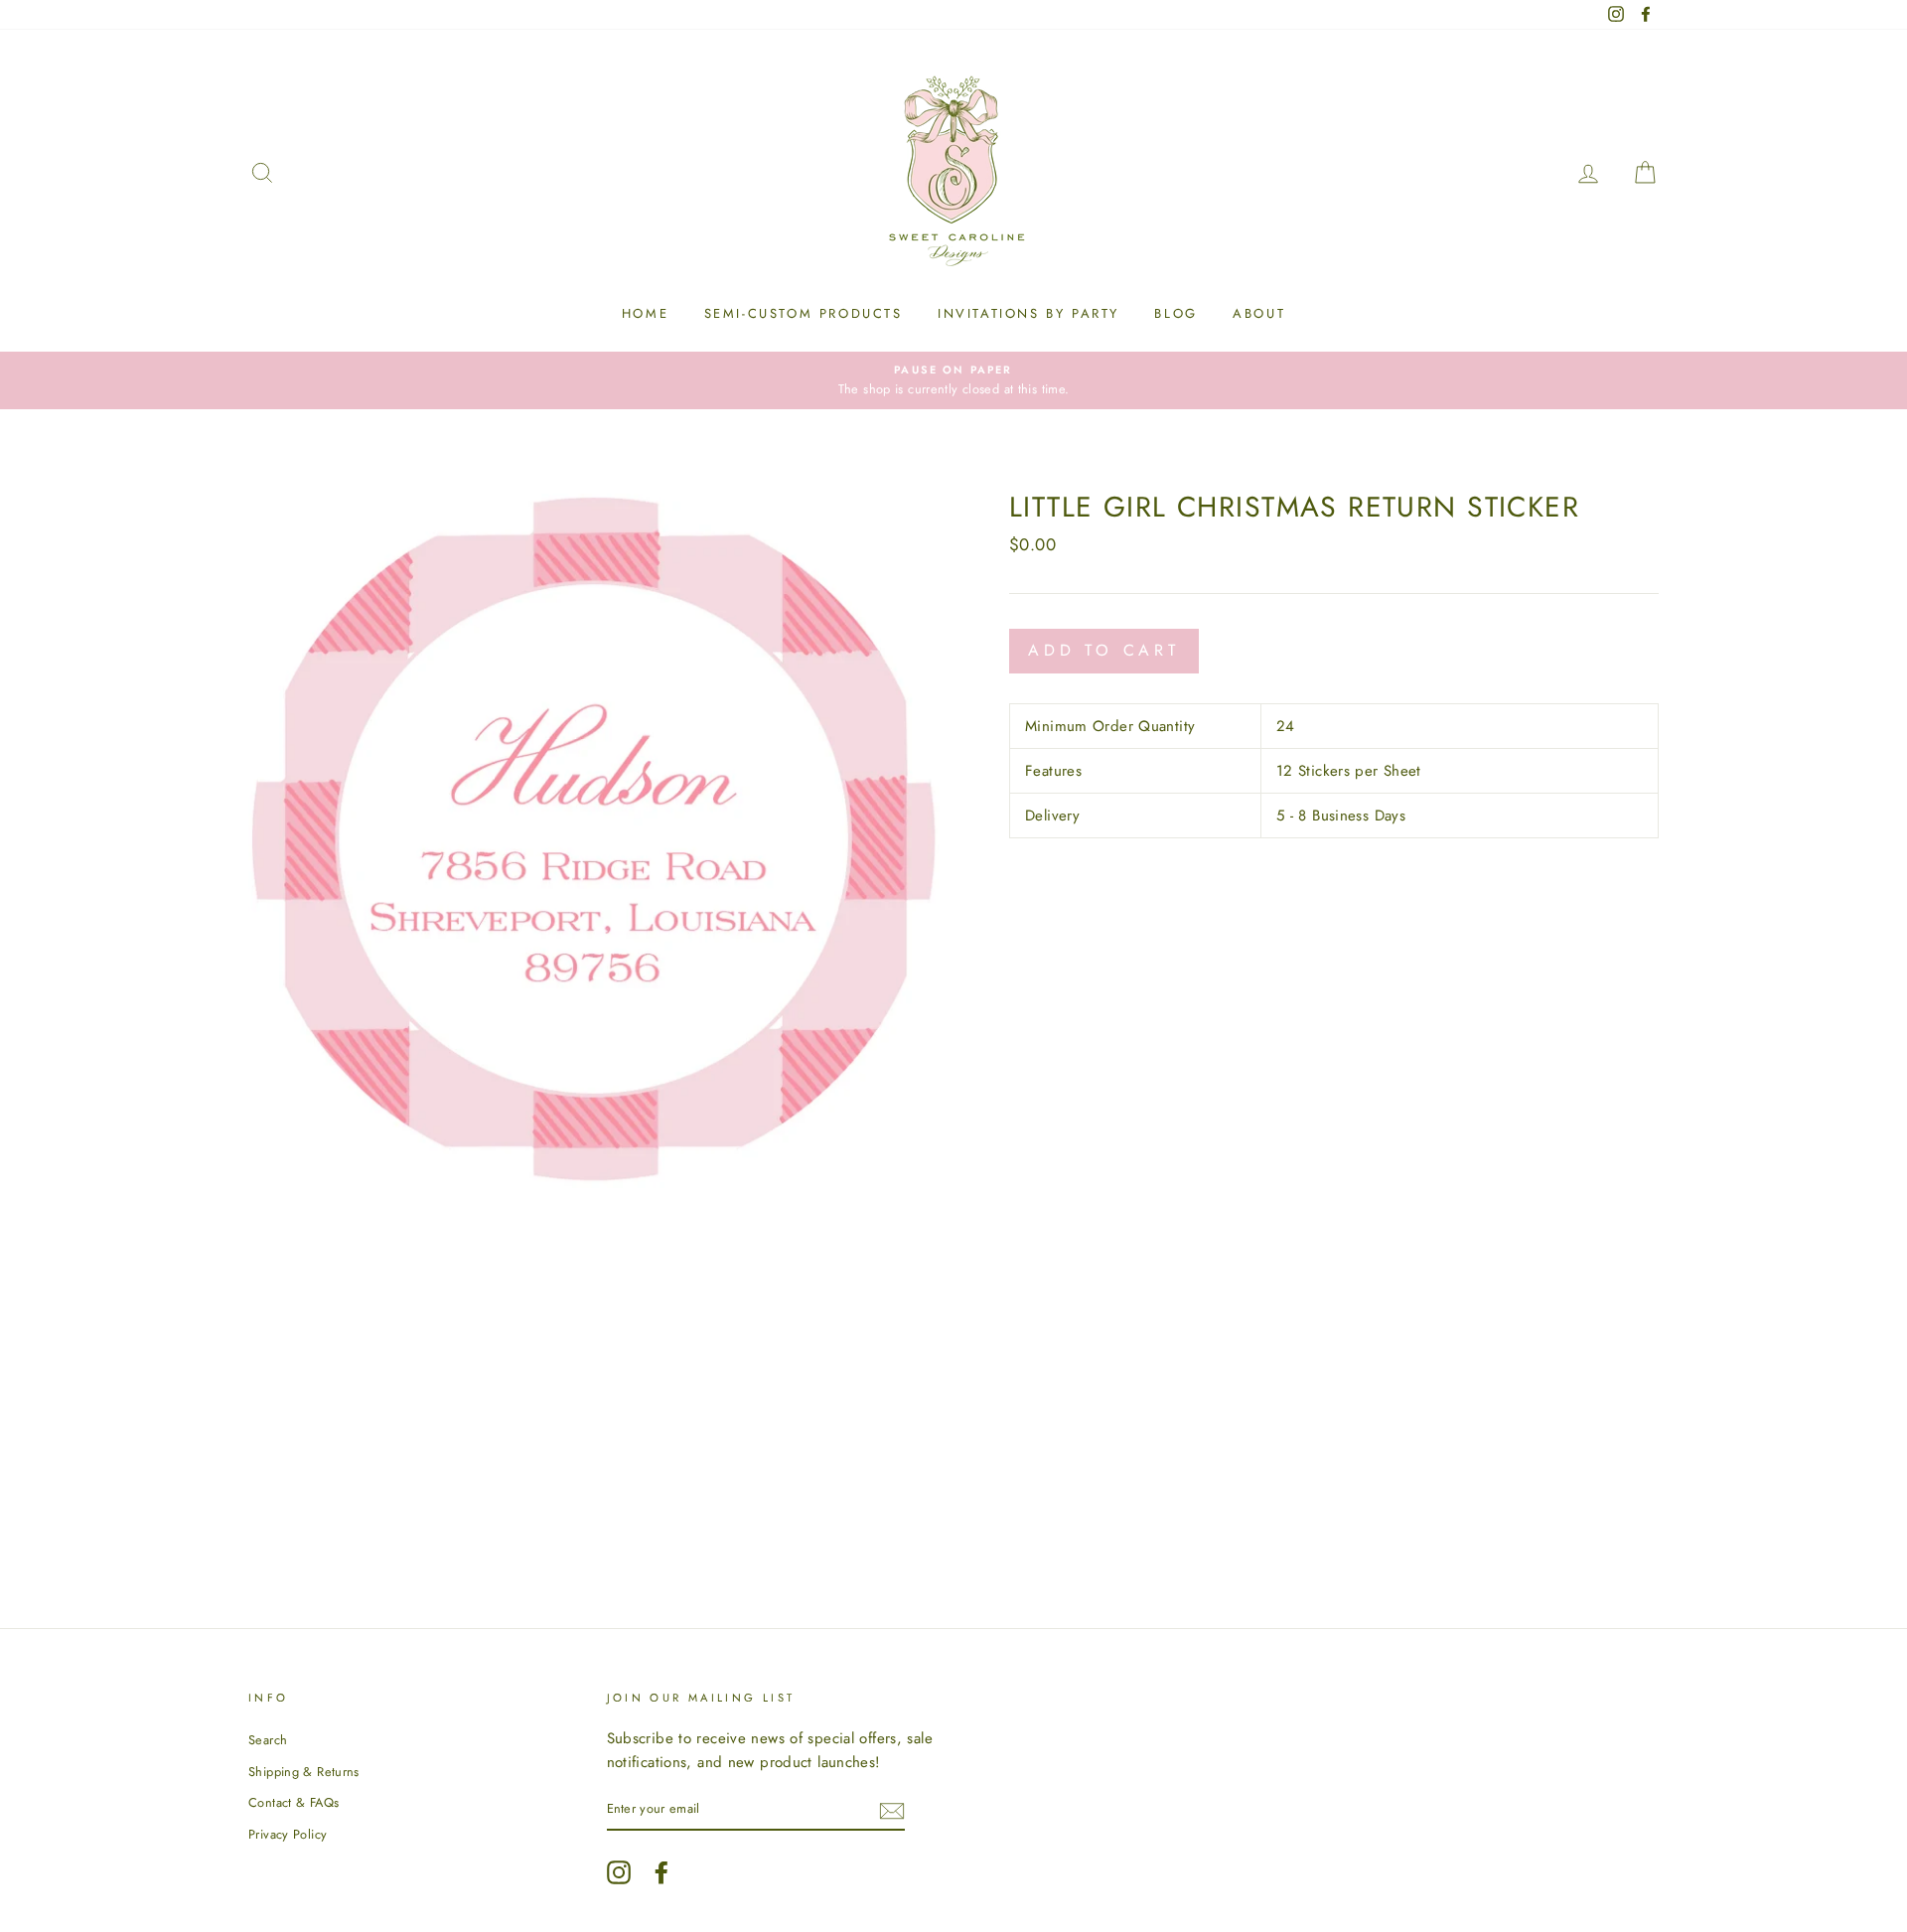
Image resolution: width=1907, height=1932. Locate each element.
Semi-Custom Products (804, 313)
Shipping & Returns (304, 1772)
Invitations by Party (1028, 313)
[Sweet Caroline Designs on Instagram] (619, 1872)
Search (268, 1740)
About (1259, 313)
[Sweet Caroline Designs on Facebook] (661, 1872)
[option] (953, 380)
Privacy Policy (288, 1834)
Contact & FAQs (293, 1802)
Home (645, 313)
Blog (1175, 313)
